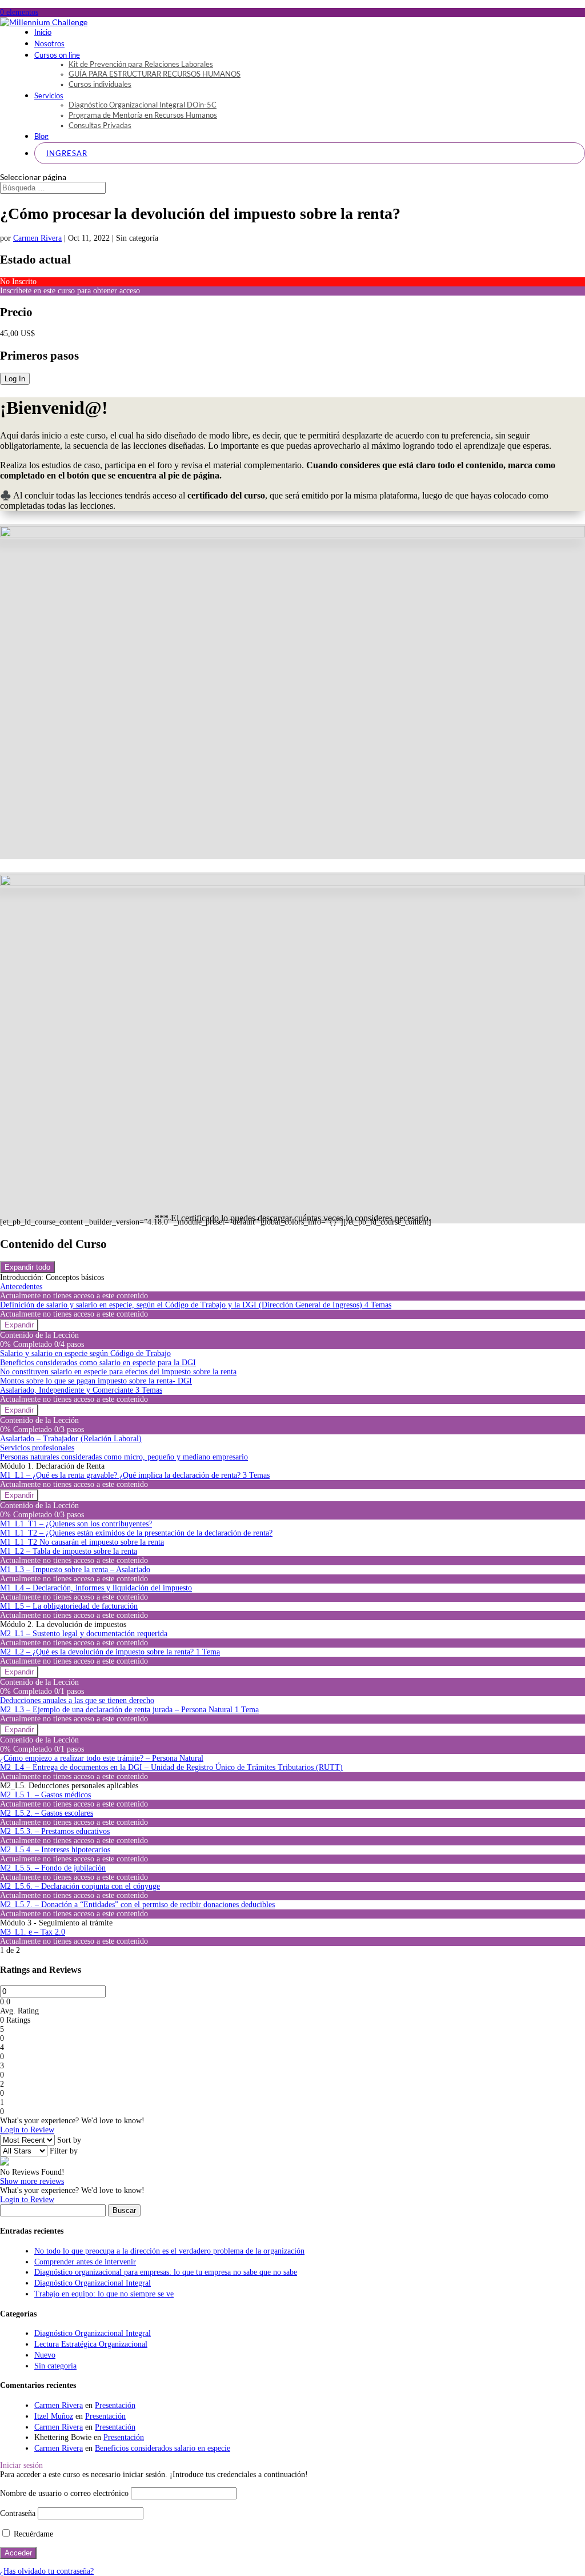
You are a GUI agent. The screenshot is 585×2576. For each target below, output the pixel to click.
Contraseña (18, 2513)
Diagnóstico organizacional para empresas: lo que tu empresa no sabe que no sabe (166, 2272)
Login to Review (27, 2130)
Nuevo (45, 2355)
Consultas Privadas (100, 125)
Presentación (115, 2405)
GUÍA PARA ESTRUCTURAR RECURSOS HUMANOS (155, 74)
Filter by (64, 2151)
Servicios (49, 95)
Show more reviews (32, 2181)
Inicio (43, 32)
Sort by (69, 2140)
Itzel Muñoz (54, 2416)
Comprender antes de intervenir (85, 2262)
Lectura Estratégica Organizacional (91, 2344)
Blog (41, 136)
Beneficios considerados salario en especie (163, 2448)
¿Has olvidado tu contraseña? (47, 2571)
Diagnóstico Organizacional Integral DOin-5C (143, 105)
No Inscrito (18, 282)
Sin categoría (55, 2366)
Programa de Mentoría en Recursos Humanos (143, 115)
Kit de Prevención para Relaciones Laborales (141, 64)
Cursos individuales (100, 84)
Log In (15, 379)
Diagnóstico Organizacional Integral (93, 2283)
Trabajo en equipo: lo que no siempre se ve (104, 2294)
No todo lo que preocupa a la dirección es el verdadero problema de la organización (169, 2251)
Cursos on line (57, 55)
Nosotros (49, 43)
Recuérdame (32, 2534)
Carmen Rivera (37, 238)
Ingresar (67, 153)
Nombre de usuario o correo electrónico (64, 2493)
